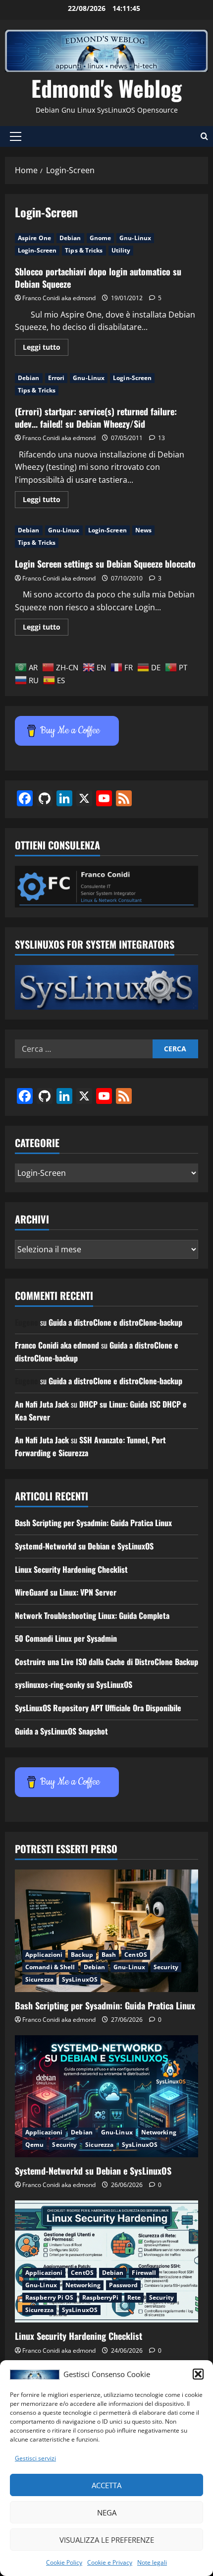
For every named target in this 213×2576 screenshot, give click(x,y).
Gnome (101, 238)
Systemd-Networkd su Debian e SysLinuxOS (84, 1546)
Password (123, 2285)
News (143, 530)
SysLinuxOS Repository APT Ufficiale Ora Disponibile (98, 1708)
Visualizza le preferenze (107, 2540)
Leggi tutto (46, 349)
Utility (121, 250)
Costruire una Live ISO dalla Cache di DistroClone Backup (106, 1662)
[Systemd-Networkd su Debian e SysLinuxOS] (106, 2096)
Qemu (34, 2145)
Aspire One (34, 238)
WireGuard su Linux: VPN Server (66, 1592)
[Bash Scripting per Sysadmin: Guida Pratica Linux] (106, 1931)
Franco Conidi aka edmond (59, 298)
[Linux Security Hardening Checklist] (106, 2262)
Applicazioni (44, 1955)
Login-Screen (37, 250)
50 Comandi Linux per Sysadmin (66, 1638)
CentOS (136, 1955)
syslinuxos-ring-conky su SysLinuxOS (74, 1684)
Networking (159, 2132)
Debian (70, 238)
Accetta (106, 2485)
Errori (56, 378)
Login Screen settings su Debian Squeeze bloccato (105, 564)
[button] (198, 2374)
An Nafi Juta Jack (42, 1404)
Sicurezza (39, 1979)
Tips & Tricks (84, 250)
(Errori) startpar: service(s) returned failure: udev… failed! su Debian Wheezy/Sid (96, 418)
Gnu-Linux (135, 238)
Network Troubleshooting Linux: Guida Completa (92, 1615)
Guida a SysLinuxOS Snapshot (61, 1731)
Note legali (152, 2562)
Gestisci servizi (35, 2458)
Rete (134, 2297)
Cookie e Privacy (110, 2562)
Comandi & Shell (50, 1967)
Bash (109, 1955)
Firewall (144, 2273)
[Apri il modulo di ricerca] (204, 136)
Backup (82, 1955)
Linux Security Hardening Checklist (71, 1569)
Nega (107, 2512)
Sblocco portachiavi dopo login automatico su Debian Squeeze (98, 278)
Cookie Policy (64, 2562)
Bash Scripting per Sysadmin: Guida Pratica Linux (93, 1523)
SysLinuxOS (80, 1979)
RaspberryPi (101, 2297)
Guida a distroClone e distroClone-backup (115, 1322)
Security (166, 1967)
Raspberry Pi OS (50, 2297)
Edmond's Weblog (106, 88)
